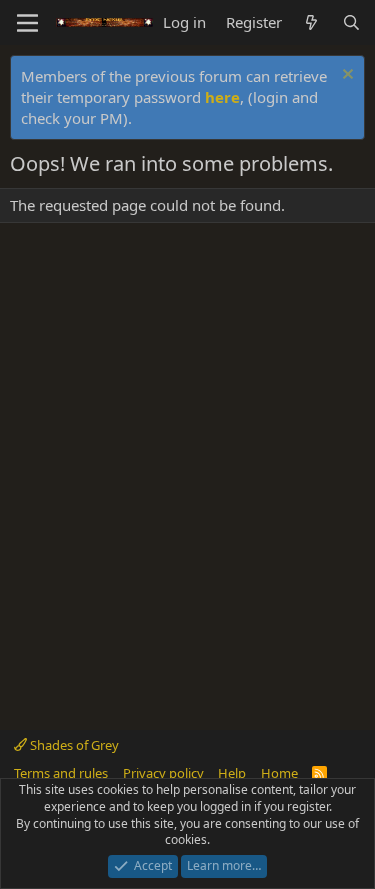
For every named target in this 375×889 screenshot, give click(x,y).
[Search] (351, 22)
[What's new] (311, 22)
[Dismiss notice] (345, 76)
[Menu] (27, 23)
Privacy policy (163, 773)
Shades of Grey (73, 745)
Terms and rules (61, 773)
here (222, 97)
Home (279, 773)
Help (232, 773)
